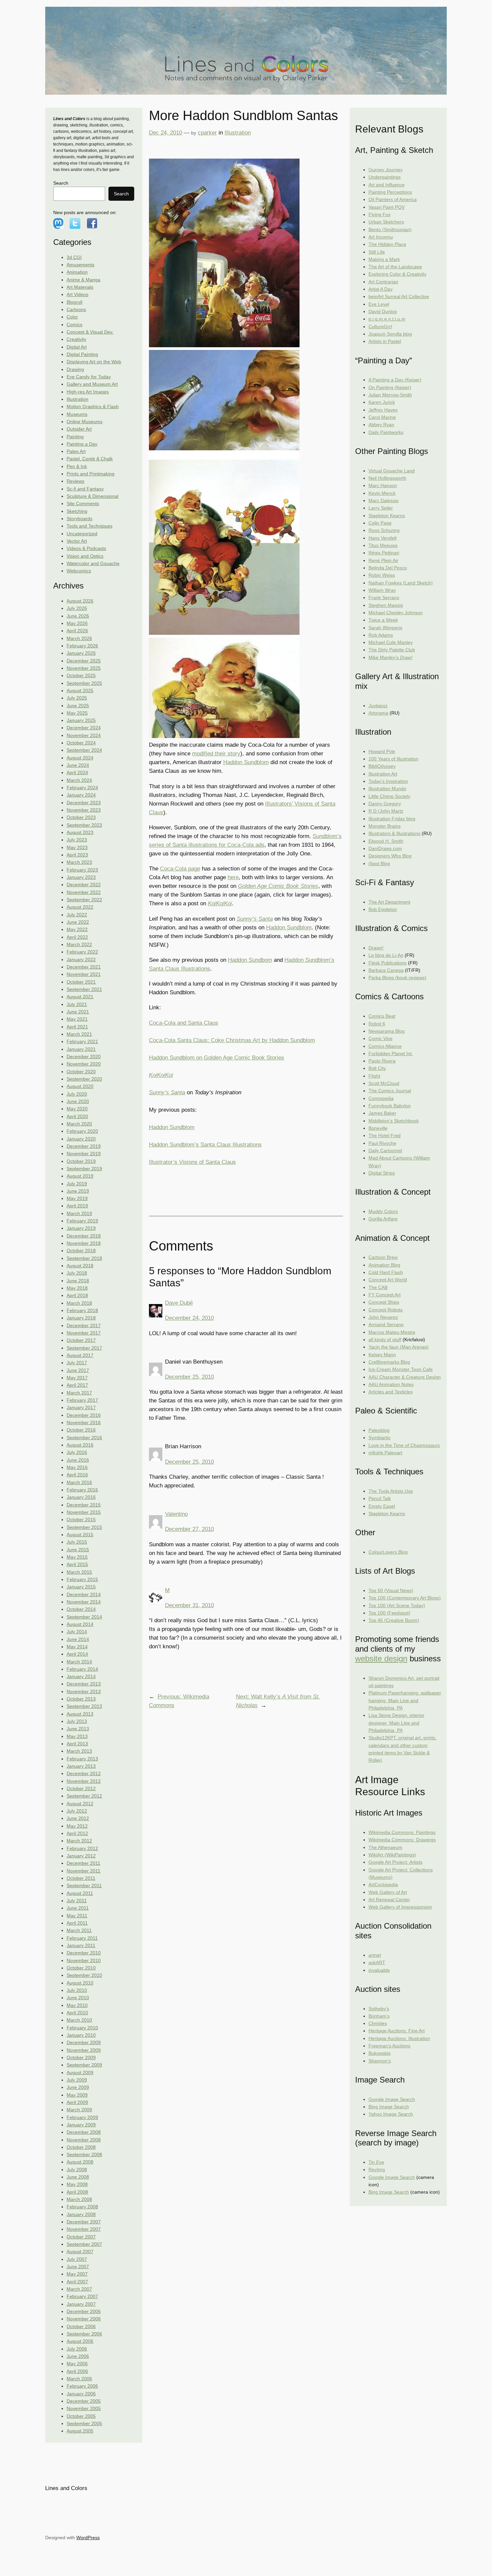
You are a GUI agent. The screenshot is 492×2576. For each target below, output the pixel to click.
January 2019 (81, 1228)
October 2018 (81, 1251)
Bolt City (377, 1068)
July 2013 (77, 1721)
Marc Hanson (383, 485)
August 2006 (80, 2341)
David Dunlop (383, 311)
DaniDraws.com (385, 848)
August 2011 (80, 1893)
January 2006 (81, 2394)
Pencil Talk (380, 1498)
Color (72, 317)
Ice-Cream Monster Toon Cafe (401, 1369)
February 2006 (82, 2386)
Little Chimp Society (389, 796)
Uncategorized (82, 534)
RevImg (377, 2170)
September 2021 (84, 989)
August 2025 (80, 691)
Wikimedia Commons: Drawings (402, 1840)
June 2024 (78, 765)
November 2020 (84, 1064)
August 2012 (80, 1804)
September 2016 (84, 1438)
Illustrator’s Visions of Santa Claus (192, 1162)
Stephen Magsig (386, 605)
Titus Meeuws (383, 545)
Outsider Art (79, 429)
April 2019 (77, 1206)
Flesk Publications (388, 963)
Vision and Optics (85, 556)
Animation (77, 272)
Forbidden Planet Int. (391, 1053)
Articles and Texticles (391, 1392)
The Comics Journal (390, 1091)
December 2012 (84, 1773)
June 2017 (78, 1370)
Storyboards (79, 519)
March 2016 (79, 1482)
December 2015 (84, 1505)
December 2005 (84, 2401)
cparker (207, 133)
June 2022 (78, 922)
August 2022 (80, 907)
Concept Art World (388, 1280)
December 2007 (84, 2222)
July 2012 (77, 1811)
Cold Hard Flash (386, 1272)
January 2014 (81, 1676)
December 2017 (84, 1325)
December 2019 (84, 1146)
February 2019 (82, 1221)
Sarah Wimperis (385, 628)
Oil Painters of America (393, 199)
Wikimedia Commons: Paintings (402, 1832)
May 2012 (77, 1826)
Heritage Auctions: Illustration (399, 2038)
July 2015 (77, 1542)
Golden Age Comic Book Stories (278, 886)
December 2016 (84, 1415)
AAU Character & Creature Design (405, 1377)
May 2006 (77, 2364)
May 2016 (77, 1467)
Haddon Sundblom (246, 762)
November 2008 (84, 2140)
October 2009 (81, 2057)
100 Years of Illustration (393, 759)
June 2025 (78, 706)
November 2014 (84, 1602)
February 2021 (82, 1041)
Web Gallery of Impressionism (400, 1907)
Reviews (75, 481)
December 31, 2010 (189, 1605)
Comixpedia (381, 1098)
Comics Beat (382, 1016)
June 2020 (78, 1101)
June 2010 (78, 1998)
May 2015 (77, 1557)
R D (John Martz (386, 811)
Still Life (377, 252)
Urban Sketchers (386, 222)
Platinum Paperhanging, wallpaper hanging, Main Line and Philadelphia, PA (405, 1700)
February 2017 (82, 1400)
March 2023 (79, 862)
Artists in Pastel (385, 341)
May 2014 (77, 1647)
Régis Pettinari (384, 553)
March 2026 (79, 638)
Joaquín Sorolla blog (390, 334)
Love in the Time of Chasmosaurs (404, 1445)
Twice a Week (383, 620)
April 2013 (77, 1744)
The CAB (378, 1287)
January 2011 (81, 1945)
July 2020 (77, 1094)
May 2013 (77, 1736)
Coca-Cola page (180, 869)
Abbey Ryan (381, 425)
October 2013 (81, 1699)
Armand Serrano (386, 1324)
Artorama (378, 713)
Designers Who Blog (390, 856)
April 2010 (77, 2013)
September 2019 (84, 1169)
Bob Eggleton (383, 909)
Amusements (80, 265)
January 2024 (81, 795)
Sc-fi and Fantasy (85, 489)
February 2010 (82, 2028)
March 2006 (79, 2379)
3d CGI (74, 257)
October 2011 (81, 1878)
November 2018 (84, 1243)
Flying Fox (380, 214)
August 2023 (80, 832)
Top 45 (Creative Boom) (394, 1620)
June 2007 (78, 2267)
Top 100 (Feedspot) (389, 1613)
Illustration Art (383, 774)
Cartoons (76, 309)
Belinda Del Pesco (388, 568)
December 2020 (84, 1056)
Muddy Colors (383, 1211)
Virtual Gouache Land (392, 471)
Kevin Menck (382, 493)
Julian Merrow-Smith (390, 395)
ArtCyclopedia (383, 1884)
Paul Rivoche (382, 1143)
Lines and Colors (66, 2488)
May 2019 (77, 1198)
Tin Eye (376, 2162)
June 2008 (78, 2177)
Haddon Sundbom (250, 960)
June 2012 (78, 1818)
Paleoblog (379, 1430)
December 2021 (84, 967)
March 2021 (79, 1034)
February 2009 (82, 2117)
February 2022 (82, 952)
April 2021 (77, 1027)
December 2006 (84, 2311)
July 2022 (77, 915)
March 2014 (79, 1662)
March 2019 (79, 1213)
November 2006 (84, 2319)
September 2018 (84, 1258)
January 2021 (81, 1049)
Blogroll (74, 302)
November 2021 (84, 974)
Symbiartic (380, 1438)
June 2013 (78, 1729)
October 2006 (81, 2326)
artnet (375, 1955)
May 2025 (77, 713)
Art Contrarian (383, 282)
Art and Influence (387, 185)
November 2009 (84, 2050)
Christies (378, 2023)
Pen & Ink (77, 466)
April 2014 (77, 1654)
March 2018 (79, 1303)
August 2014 (80, 1624)
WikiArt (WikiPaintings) (392, 1855)
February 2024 (82, 788)
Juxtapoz (378, 706)
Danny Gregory (385, 804)
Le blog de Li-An (386, 955)
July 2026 (77, 608)
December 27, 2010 (189, 1529)
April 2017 (77, 1385)
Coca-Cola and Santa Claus (184, 1023)
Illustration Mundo (387, 789)
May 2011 (77, 1916)
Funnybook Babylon (390, 1106)
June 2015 (78, 1550)
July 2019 (77, 1184)
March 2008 (79, 2199)
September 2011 (84, 1885)
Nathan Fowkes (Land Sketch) (401, 583)
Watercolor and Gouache (93, 563)
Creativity (76, 339)
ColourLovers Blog (388, 1552)
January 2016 (81, 1497)
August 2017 (80, 1355)
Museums (77, 414)
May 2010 (77, 2005)
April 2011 (77, 1923)
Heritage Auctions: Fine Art (397, 2031)
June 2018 (78, 1281)
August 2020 (80, 1086)
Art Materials (80, 287)
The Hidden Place (387, 244)
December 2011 (84, 1863)
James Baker (382, 1113)
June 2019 (78, 1191)
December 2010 (84, 1953)
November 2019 (84, 1154)
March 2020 (79, 1124)
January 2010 (81, 2035)
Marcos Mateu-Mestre (392, 1332)
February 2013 (82, 1759)
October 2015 (81, 1520)
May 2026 (77, 623)
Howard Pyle (382, 751)
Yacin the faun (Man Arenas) (399, 1347)
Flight (374, 1076)
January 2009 (81, 2125)
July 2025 (77, 698)
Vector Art (77, 541)
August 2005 (80, 2431)
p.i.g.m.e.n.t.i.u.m (387, 319)
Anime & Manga (84, 280)
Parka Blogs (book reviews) (397, 978)
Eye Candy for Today (89, 377)
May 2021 (77, 1019)
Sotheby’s (379, 2009)
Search (61, 183)
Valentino (176, 1514)
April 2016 (77, 1475)
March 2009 (79, 2110)
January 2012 (81, 1856)
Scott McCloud (384, 1083)
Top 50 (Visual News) (391, 1590)
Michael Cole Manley (391, 642)
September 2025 (84, 683)
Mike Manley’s (390, 657)
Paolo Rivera (382, 1061)
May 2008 (77, 2184)
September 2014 (84, 1617)
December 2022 (84, 885)
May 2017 (77, 1378)
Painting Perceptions (390, 192)
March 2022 (79, 944)
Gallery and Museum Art (92, 384)
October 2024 (81, 743)
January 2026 (81, 653)
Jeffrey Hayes (383, 410)
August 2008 (80, 2162)
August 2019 (80, 1176)
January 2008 (81, 2214)
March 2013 (79, 1751)
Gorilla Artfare (383, 1219)
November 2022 (84, 892)
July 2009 (77, 2080)
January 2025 (81, 720)
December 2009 (84, 2042)
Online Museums (85, 422)
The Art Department (389, 902)
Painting (75, 437)
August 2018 (80, 1266)
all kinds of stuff (385, 1340)
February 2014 (82, 1669)
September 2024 (84, 750)
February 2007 (82, 2296)
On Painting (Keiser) (390, 387)
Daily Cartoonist (385, 1151)
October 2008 (81, 2147)
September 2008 (84, 2154)
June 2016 (78, 1460)
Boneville (378, 1128)
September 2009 (84, 2065)
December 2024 (84, 728)
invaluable (379, 1970)
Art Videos (77, 294)
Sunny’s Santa (255, 919)
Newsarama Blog (387, 1031)
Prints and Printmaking (91, 474)
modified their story (216, 754)
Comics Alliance (385, 1046)
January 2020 (81, 1139)
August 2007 (80, 2251)
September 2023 (84, 825)
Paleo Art (76, 451)
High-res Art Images (88, 392)
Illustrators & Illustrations (394, 833)
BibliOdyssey (382, 766)
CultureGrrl (380, 327)
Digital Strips (382, 1173)
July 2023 (77, 840)
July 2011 (77, 1901)
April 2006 (77, 2371)
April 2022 (77, 937)
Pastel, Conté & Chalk (90, 459)
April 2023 (77, 855)
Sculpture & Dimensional (93, 496)
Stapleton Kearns (387, 516)
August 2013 (80, 1714)
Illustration (77, 399)
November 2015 (84, 1512)
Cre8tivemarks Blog (389, 1362)
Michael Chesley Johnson (396, 613)
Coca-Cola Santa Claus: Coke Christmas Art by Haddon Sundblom (232, 1040)
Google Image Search (392, 2099)
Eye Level (379, 304)
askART (377, 1962)
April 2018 (77, 1295)
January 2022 (81, 959)
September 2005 (84, 2423)
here (233, 877)
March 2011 (79, 1930)
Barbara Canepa (386, 970)
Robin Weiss (382, 575)
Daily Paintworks (386, 432)
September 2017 (84, 1348)
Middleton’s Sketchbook (394, 1121)
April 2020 (77, 1116)
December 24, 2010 (189, 1318)
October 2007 (81, 2237)
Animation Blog (384, 1265)
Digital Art (77, 347)
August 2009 (80, 2073)
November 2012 (84, 1781)
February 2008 (82, 2207)
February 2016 (82, 1490)
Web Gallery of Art (388, 1892)
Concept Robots (386, 1310)
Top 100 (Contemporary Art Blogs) (405, 1598)
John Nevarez (383, 1317)
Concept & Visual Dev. (90, 332)
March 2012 (79, 1841)
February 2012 (82, 1848)
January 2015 (81, 1587)
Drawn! (376, 948)
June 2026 (78, 616)
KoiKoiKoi (220, 903)
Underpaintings (385, 177)
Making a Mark (384, 259)
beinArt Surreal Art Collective (399, 296)
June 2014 (78, 1639)
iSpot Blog (379, 863)
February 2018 (82, 1310)
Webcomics (79, 571)
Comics (74, 325)
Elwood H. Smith (386, 841)
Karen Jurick (382, 402)
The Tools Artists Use (391, 1491)
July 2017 (77, 1363)
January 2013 (81, 1766)
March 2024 (79, 780)
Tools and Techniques (90, 526)
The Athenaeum (385, 1847)
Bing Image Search (389, 2107)
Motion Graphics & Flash (93, 406)
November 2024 (84, 735)
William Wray (382, 590)
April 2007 (77, 2282)
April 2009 (77, 2102)
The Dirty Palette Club (392, 650)
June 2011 (78, 1908)
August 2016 (80, 1445)
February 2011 (82, 1938)
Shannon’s (380, 2061)
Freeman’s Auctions (389, 2046)
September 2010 (84, 1975)
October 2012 (81, 1788)
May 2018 (77, 1288)
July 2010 (77, 1990)
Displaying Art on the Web (94, 362)
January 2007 (81, 2304)
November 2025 (84, 668)
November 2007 (84, 2229)
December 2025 (84, 661)
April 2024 (77, 772)
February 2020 (82, 1131)
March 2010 (79, 2020)
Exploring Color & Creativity (397, 274)
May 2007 (77, 2274)
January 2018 (81, 1318)
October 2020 (81, 1072)
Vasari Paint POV (387, 207)
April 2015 (77, 1564)
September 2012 (84, 1796)
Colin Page (380, 523)
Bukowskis (380, 2053)
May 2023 (77, 847)
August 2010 (80, 1983)
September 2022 (84, 900)
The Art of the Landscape (395, 267)
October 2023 (81, 817)
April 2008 (77, 2192)
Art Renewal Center (389, 1900)
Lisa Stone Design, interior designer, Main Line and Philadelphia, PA (396, 1723)
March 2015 (79, 1572)
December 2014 (84, 1594)
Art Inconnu (381, 237)
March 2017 (79, 1393)
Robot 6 (377, 1024)
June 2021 (78, 1012)
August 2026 (80, 601)
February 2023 (82, 870)
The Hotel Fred (385, 1135)
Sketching (77, 511)
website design (381, 1659)
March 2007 (79, 2289)
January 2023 (81, 877)
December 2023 (84, 803)
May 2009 (77, 2095)
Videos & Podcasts (86, 548)
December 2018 (84, 1236)
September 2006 (84, 2334)
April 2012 (77, 1833)
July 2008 (77, 2170)
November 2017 (84, 1333)
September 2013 (84, 1706)
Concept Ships (384, 1302)
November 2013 (84, 1691)
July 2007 (77, 2259)
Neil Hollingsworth (387, 478)
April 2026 (77, 631)
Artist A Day (381, 289)
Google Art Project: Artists (395, 1862)
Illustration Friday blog (392, 819)
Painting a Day (82, 444)
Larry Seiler (381, 508)
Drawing (75, 369)
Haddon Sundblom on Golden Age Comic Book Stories (217, 1058)
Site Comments (83, 503)
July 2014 (77, 1632)
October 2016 (81, 1430)
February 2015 (82, 1579)
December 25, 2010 (189, 1377)
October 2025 (81, 675)
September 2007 (84, 2244)
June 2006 (78, 2356)
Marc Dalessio (384, 500)
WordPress (88, 2538)
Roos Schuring (384, 530)
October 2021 (81, 982)
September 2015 (84, 1527)
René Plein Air (383, 560)
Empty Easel (382, 1506)
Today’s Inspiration (388, 781)
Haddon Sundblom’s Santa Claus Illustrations (205, 1145)
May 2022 (77, 929)
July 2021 (77, 1004)
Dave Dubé (179, 1303)
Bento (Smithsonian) (390, 229)
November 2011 (84, 1871)
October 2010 (81, 1968)
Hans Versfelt (383, 538)
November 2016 (84, 1422)
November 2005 (84, 2408)
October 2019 (81, 1161)
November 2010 (84, 1960)
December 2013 (84, 1684)
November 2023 (84, 810)
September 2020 (84, 1079)
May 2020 (77, 1109)
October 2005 (81, 2416)
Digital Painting (82, 354)
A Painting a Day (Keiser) (395, 380)
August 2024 (80, 758)
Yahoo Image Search (391, 2114)
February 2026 (82, 646)
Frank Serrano (384, 597)
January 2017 (81, 1407)
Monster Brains (385, 826)
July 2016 (77, 1452)
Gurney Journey (386, 170)
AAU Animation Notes (391, 1384)
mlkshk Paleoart (385, 1453)
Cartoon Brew (383, 1257)
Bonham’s (379, 2016)
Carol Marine (382, 417)
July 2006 (77, 2349)
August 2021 (80, 997)
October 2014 (81, 1609)
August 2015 (80, 1535)
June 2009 (78, 2087)
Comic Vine (381, 1038)
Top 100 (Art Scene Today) (397, 1605)
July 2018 (77, 1273)
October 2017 (81, 1340)
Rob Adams (381, 635)
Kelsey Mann (382, 1355)
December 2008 (84, 2132)
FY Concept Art (385, 1295)
